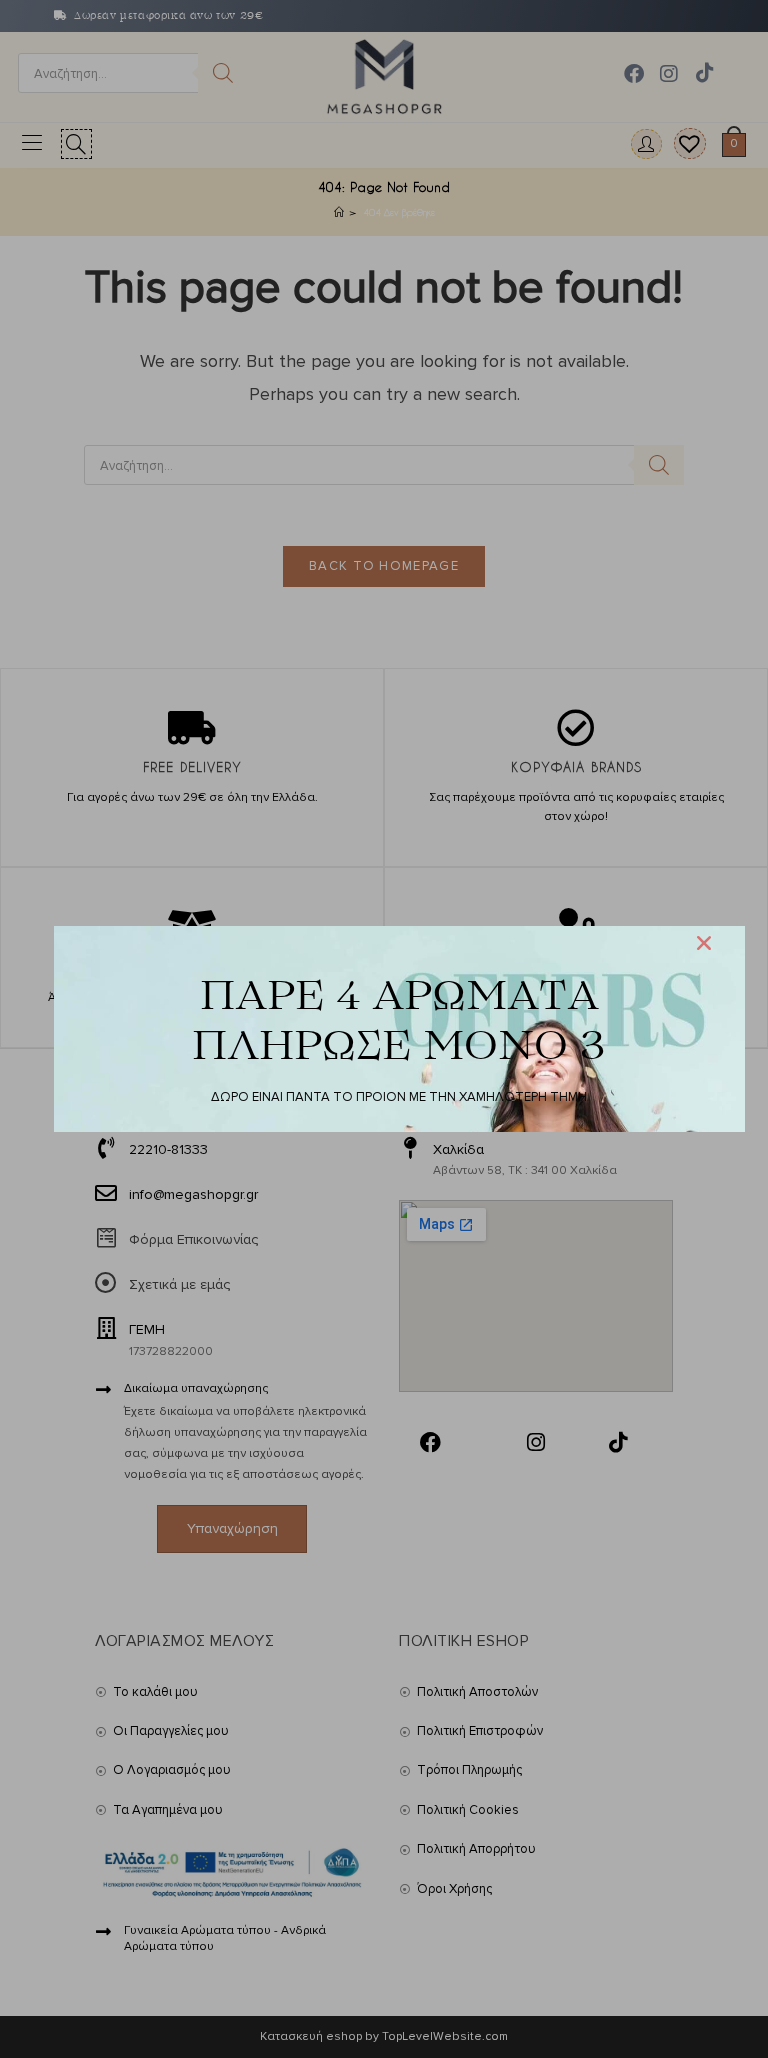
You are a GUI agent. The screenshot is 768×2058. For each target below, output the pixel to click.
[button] (704, 943)
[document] (384, 1029)
